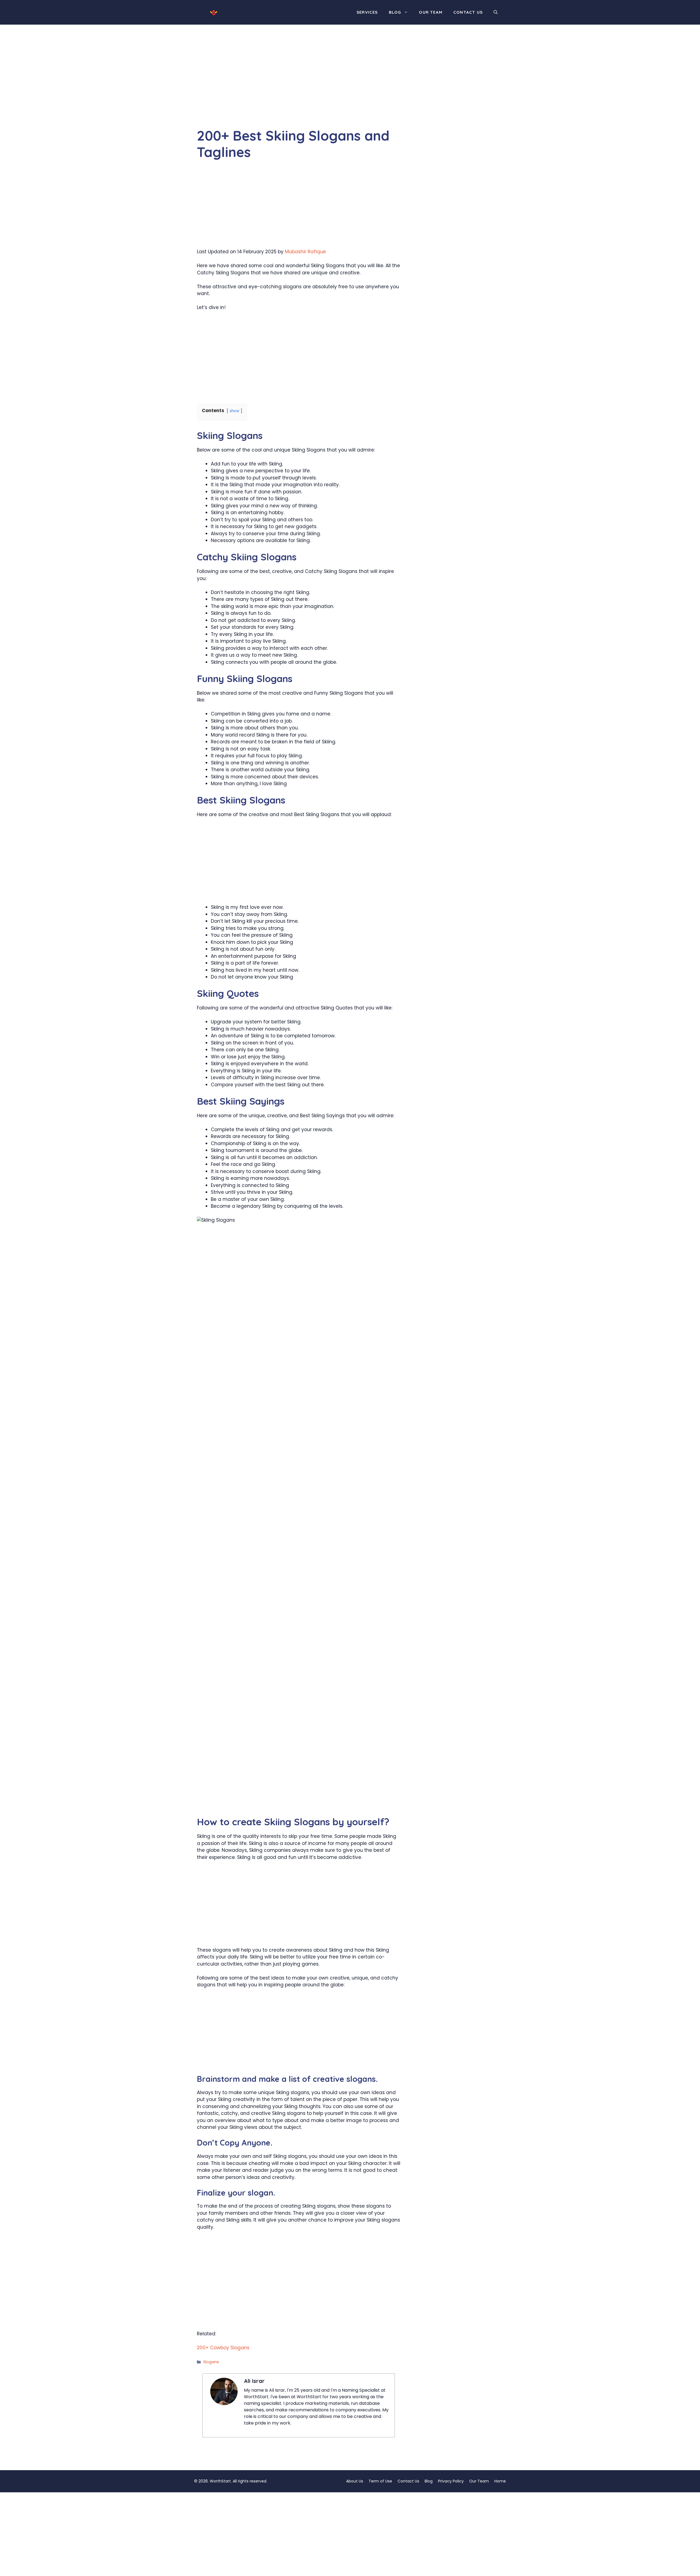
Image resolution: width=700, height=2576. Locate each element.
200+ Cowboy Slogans (223, 2348)
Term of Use (380, 2481)
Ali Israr (254, 2381)
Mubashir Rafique (305, 252)
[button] (496, 12)
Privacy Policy (451, 2481)
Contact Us (468, 12)
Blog (395, 12)
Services (367, 12)
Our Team (431, 12)
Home (500, 2481)
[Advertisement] (299, 87)
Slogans (211, 2362)
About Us (355, 2481)
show (234, 411)
